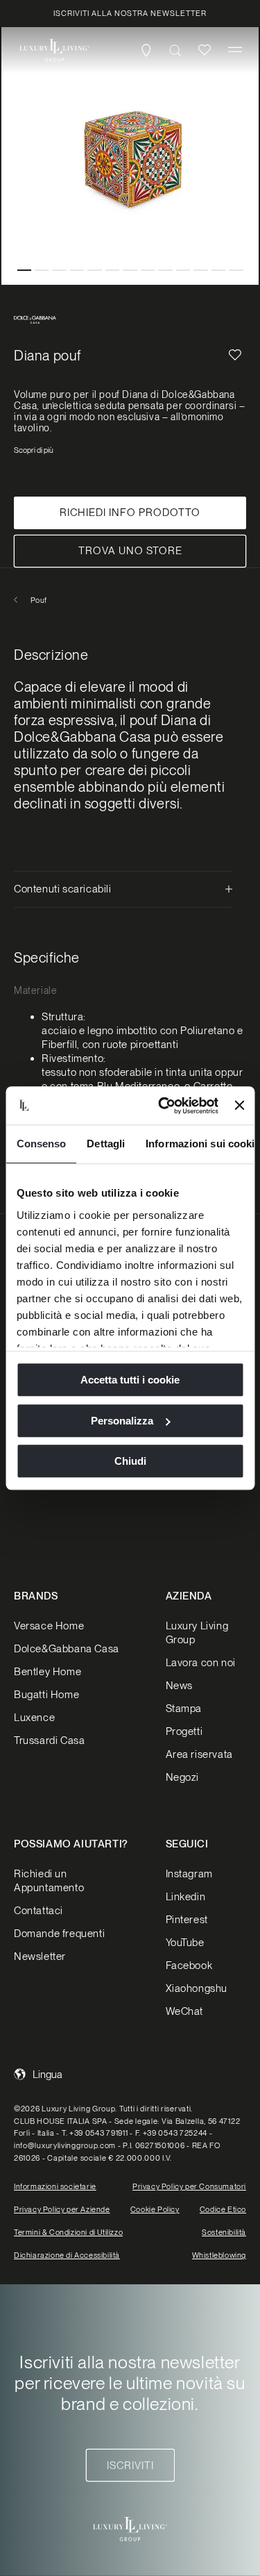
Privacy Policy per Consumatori (189, 2186)
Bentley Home (47, 1672)
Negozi (183, 1777)
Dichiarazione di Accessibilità (67, 2255)
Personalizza (122, 1421)
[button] (235, 50)
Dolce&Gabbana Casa (67, 1649)
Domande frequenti (59, 1934)
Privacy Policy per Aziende (62, 2209)
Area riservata (199, 1754)
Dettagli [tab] (106, 1144)
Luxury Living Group (197, 1633)
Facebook (189, 1966)
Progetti (184, 1731)
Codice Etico (223, 2209)
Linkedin (186, 1897)
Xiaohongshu (197, 1988)
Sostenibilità (224, 2232)
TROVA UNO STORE (130, 551)
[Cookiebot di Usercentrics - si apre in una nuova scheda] (163, 1106)
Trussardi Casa (49, 1740)
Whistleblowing (219, 2255)
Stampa (184, 1709)
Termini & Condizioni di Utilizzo (68, 2232)
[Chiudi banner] (239, 1106)
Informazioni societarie (55, 2186)
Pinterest (187, 1920)
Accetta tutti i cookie (130, 1380)
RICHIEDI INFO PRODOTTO (130, 513)
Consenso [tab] (41, 1144)
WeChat (185, 2011)
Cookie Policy (155, 2209)
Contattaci (38, 1911)
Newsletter (40, 1956)
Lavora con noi (201, 1663)
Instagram (189, 1874)
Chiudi (130, 1461)
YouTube (185, 1943)
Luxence (34, 1718)
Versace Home (49, 1626)
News (179, 1686)
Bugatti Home (46, 1695)
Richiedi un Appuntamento (49, 1881)
